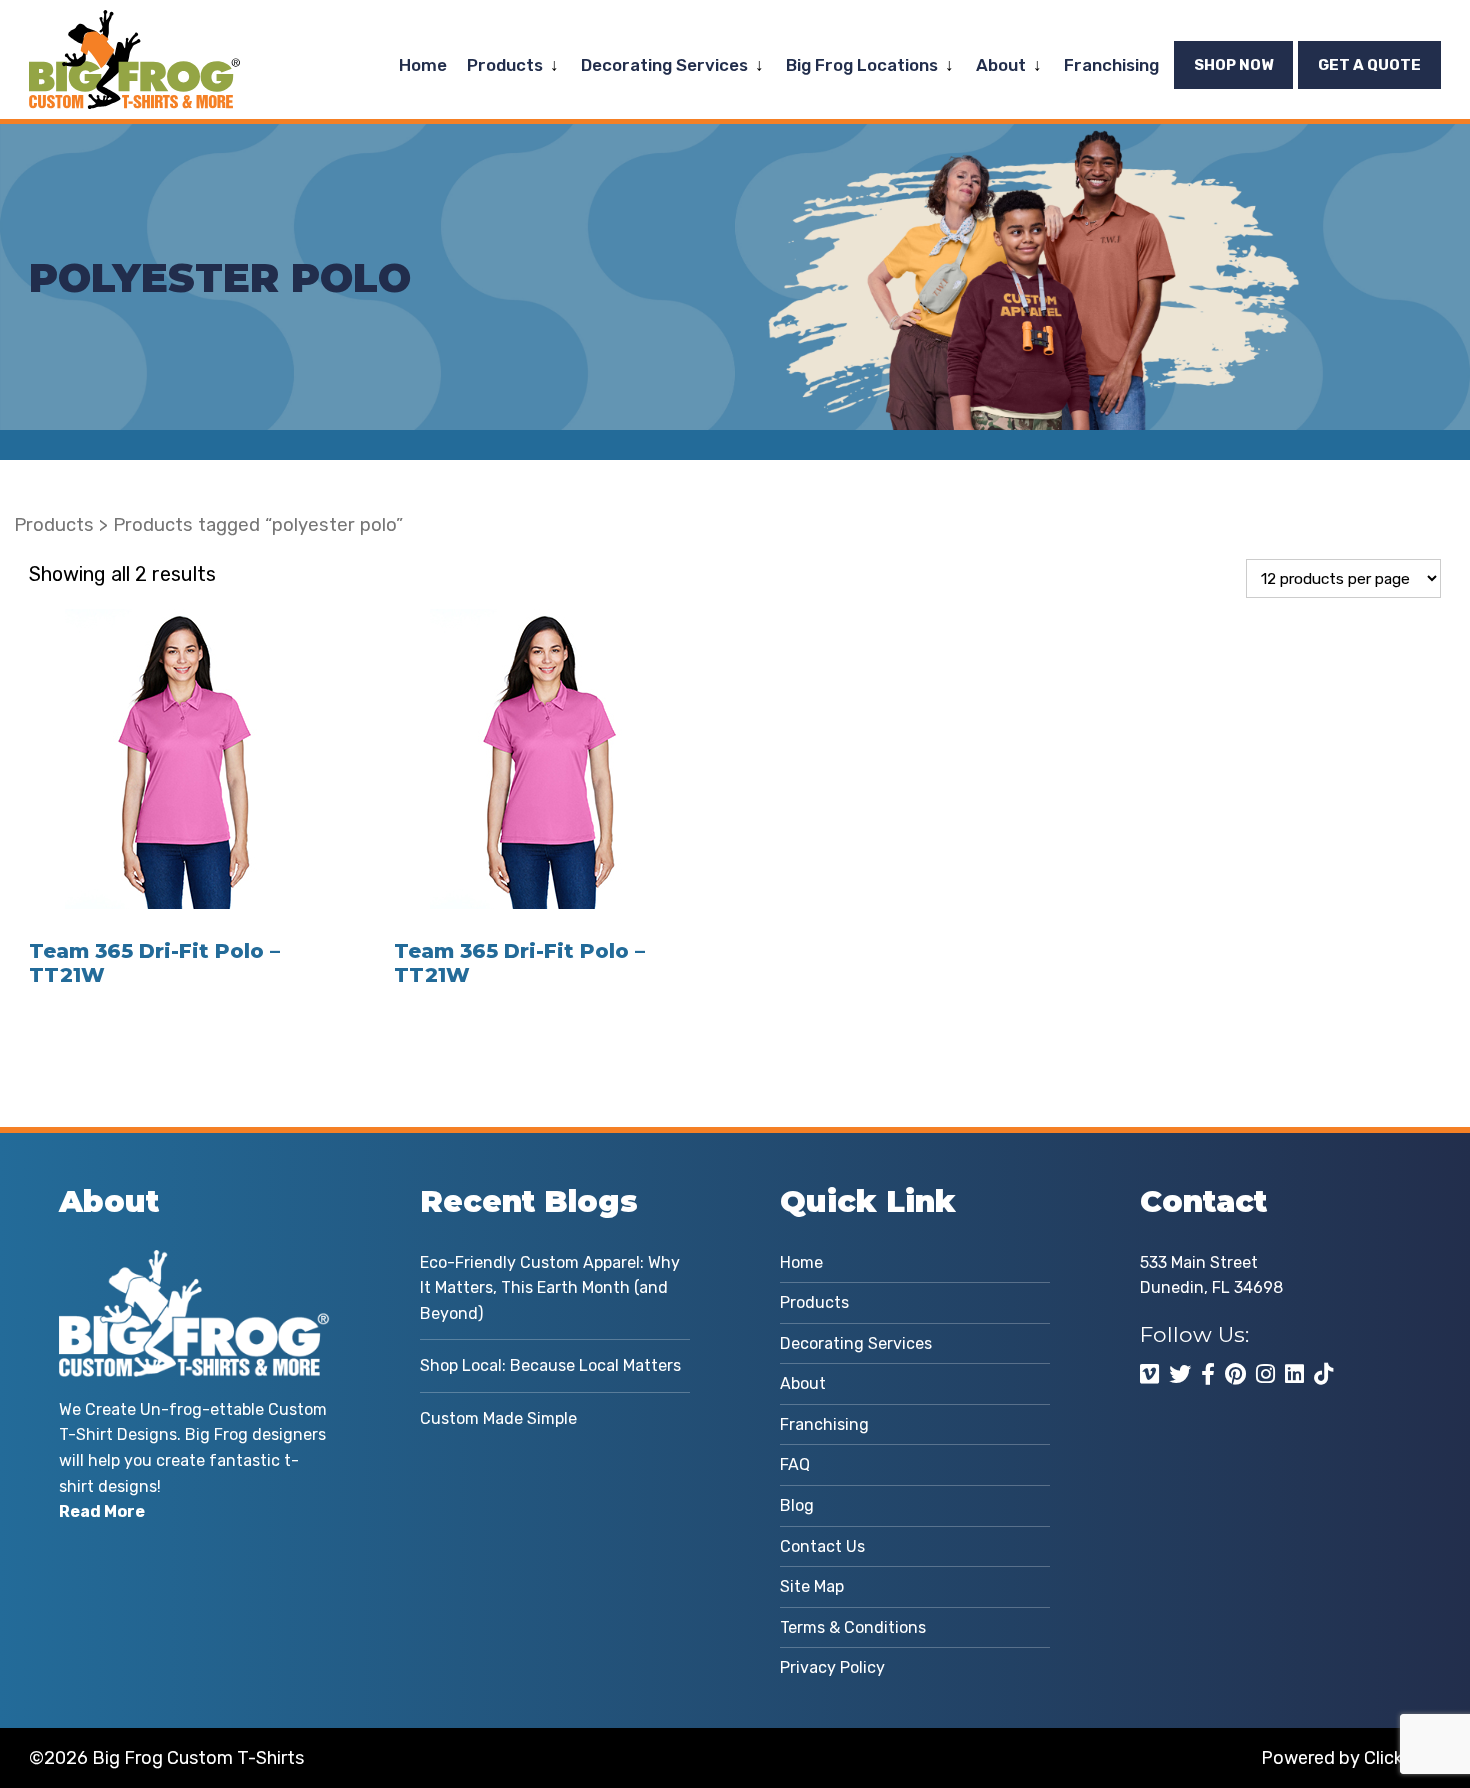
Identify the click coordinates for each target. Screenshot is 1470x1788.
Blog (797, 1505)
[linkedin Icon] (1294, 1374)
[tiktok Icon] (1323, 1374)
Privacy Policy (832, 1667)
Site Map (812, 1586)
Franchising (1111, 65)
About (1001, 65)
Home (423, 65)
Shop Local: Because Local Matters (550, 1365)
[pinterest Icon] (1235, 1374)
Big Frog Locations (862, 65)
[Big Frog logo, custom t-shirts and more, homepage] (134, 25)
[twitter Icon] (1180, 1374)
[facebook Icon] (1208, 1374)
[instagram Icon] (1265, 1374)
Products (505, 65)
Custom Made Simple (498, 1418)
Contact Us (822, 1546)
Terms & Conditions (853, 1627)
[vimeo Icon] (1149, 1374)
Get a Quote (1369, 65)
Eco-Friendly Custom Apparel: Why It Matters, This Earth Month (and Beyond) (550, 1288)
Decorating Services (664, 65)
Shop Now (1233, 65)
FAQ (795, 1464)
